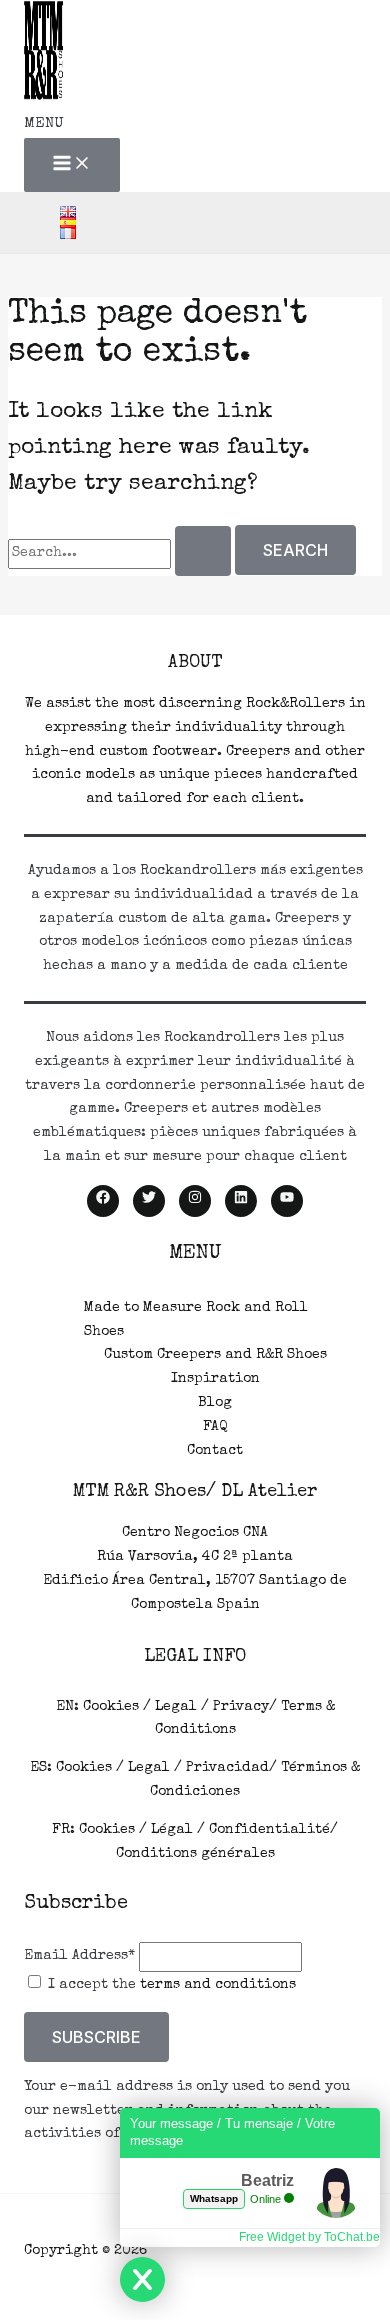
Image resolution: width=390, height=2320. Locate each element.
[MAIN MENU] (72, 165)
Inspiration (215, 1379)
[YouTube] (287, 1201)
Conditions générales (195, 1854)
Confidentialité (269, 1830)
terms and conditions (218, 1985)
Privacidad (227, 1768)
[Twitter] (149, 1201)
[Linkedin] (241, 1201)
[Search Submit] (203, 551)
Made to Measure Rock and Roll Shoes (196, 1320)
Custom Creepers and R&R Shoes (215, 1355)
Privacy (241, 1707)
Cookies (111, 1707)
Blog (215, 1403)
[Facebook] (103, 1201)
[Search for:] (121, 553)
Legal (176, 1707)
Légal (172, 1830)
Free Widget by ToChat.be (309, 2237)
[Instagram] (195, 1201)
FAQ (215, 1427)
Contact (215, 1451)
